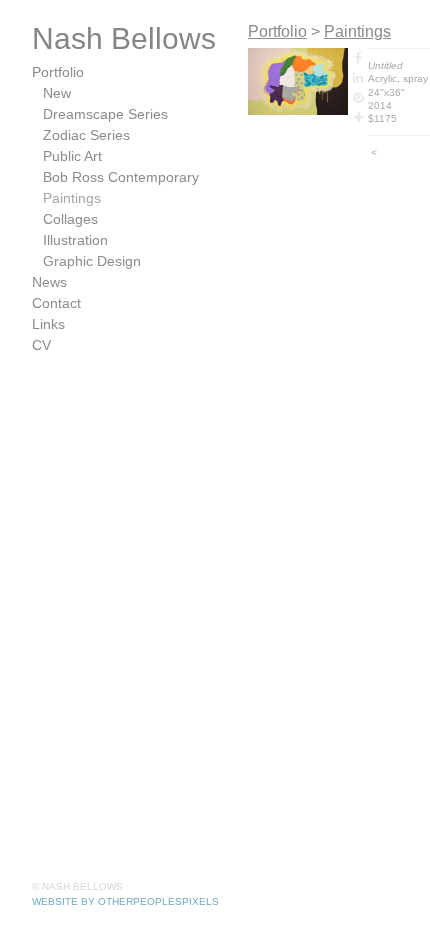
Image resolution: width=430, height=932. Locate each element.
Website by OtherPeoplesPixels (125, 901)
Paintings (72, 198)
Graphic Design (92, 261)
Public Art (72, 156)
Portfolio (58, 72)
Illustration (75, 240)
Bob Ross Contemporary (121, 177)
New (57, 93)
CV (41, 345)
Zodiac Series (86, 135)
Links (48, 324)
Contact (56, 303)
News (49, 282)
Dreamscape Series (105, 114)
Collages (70, 219)
